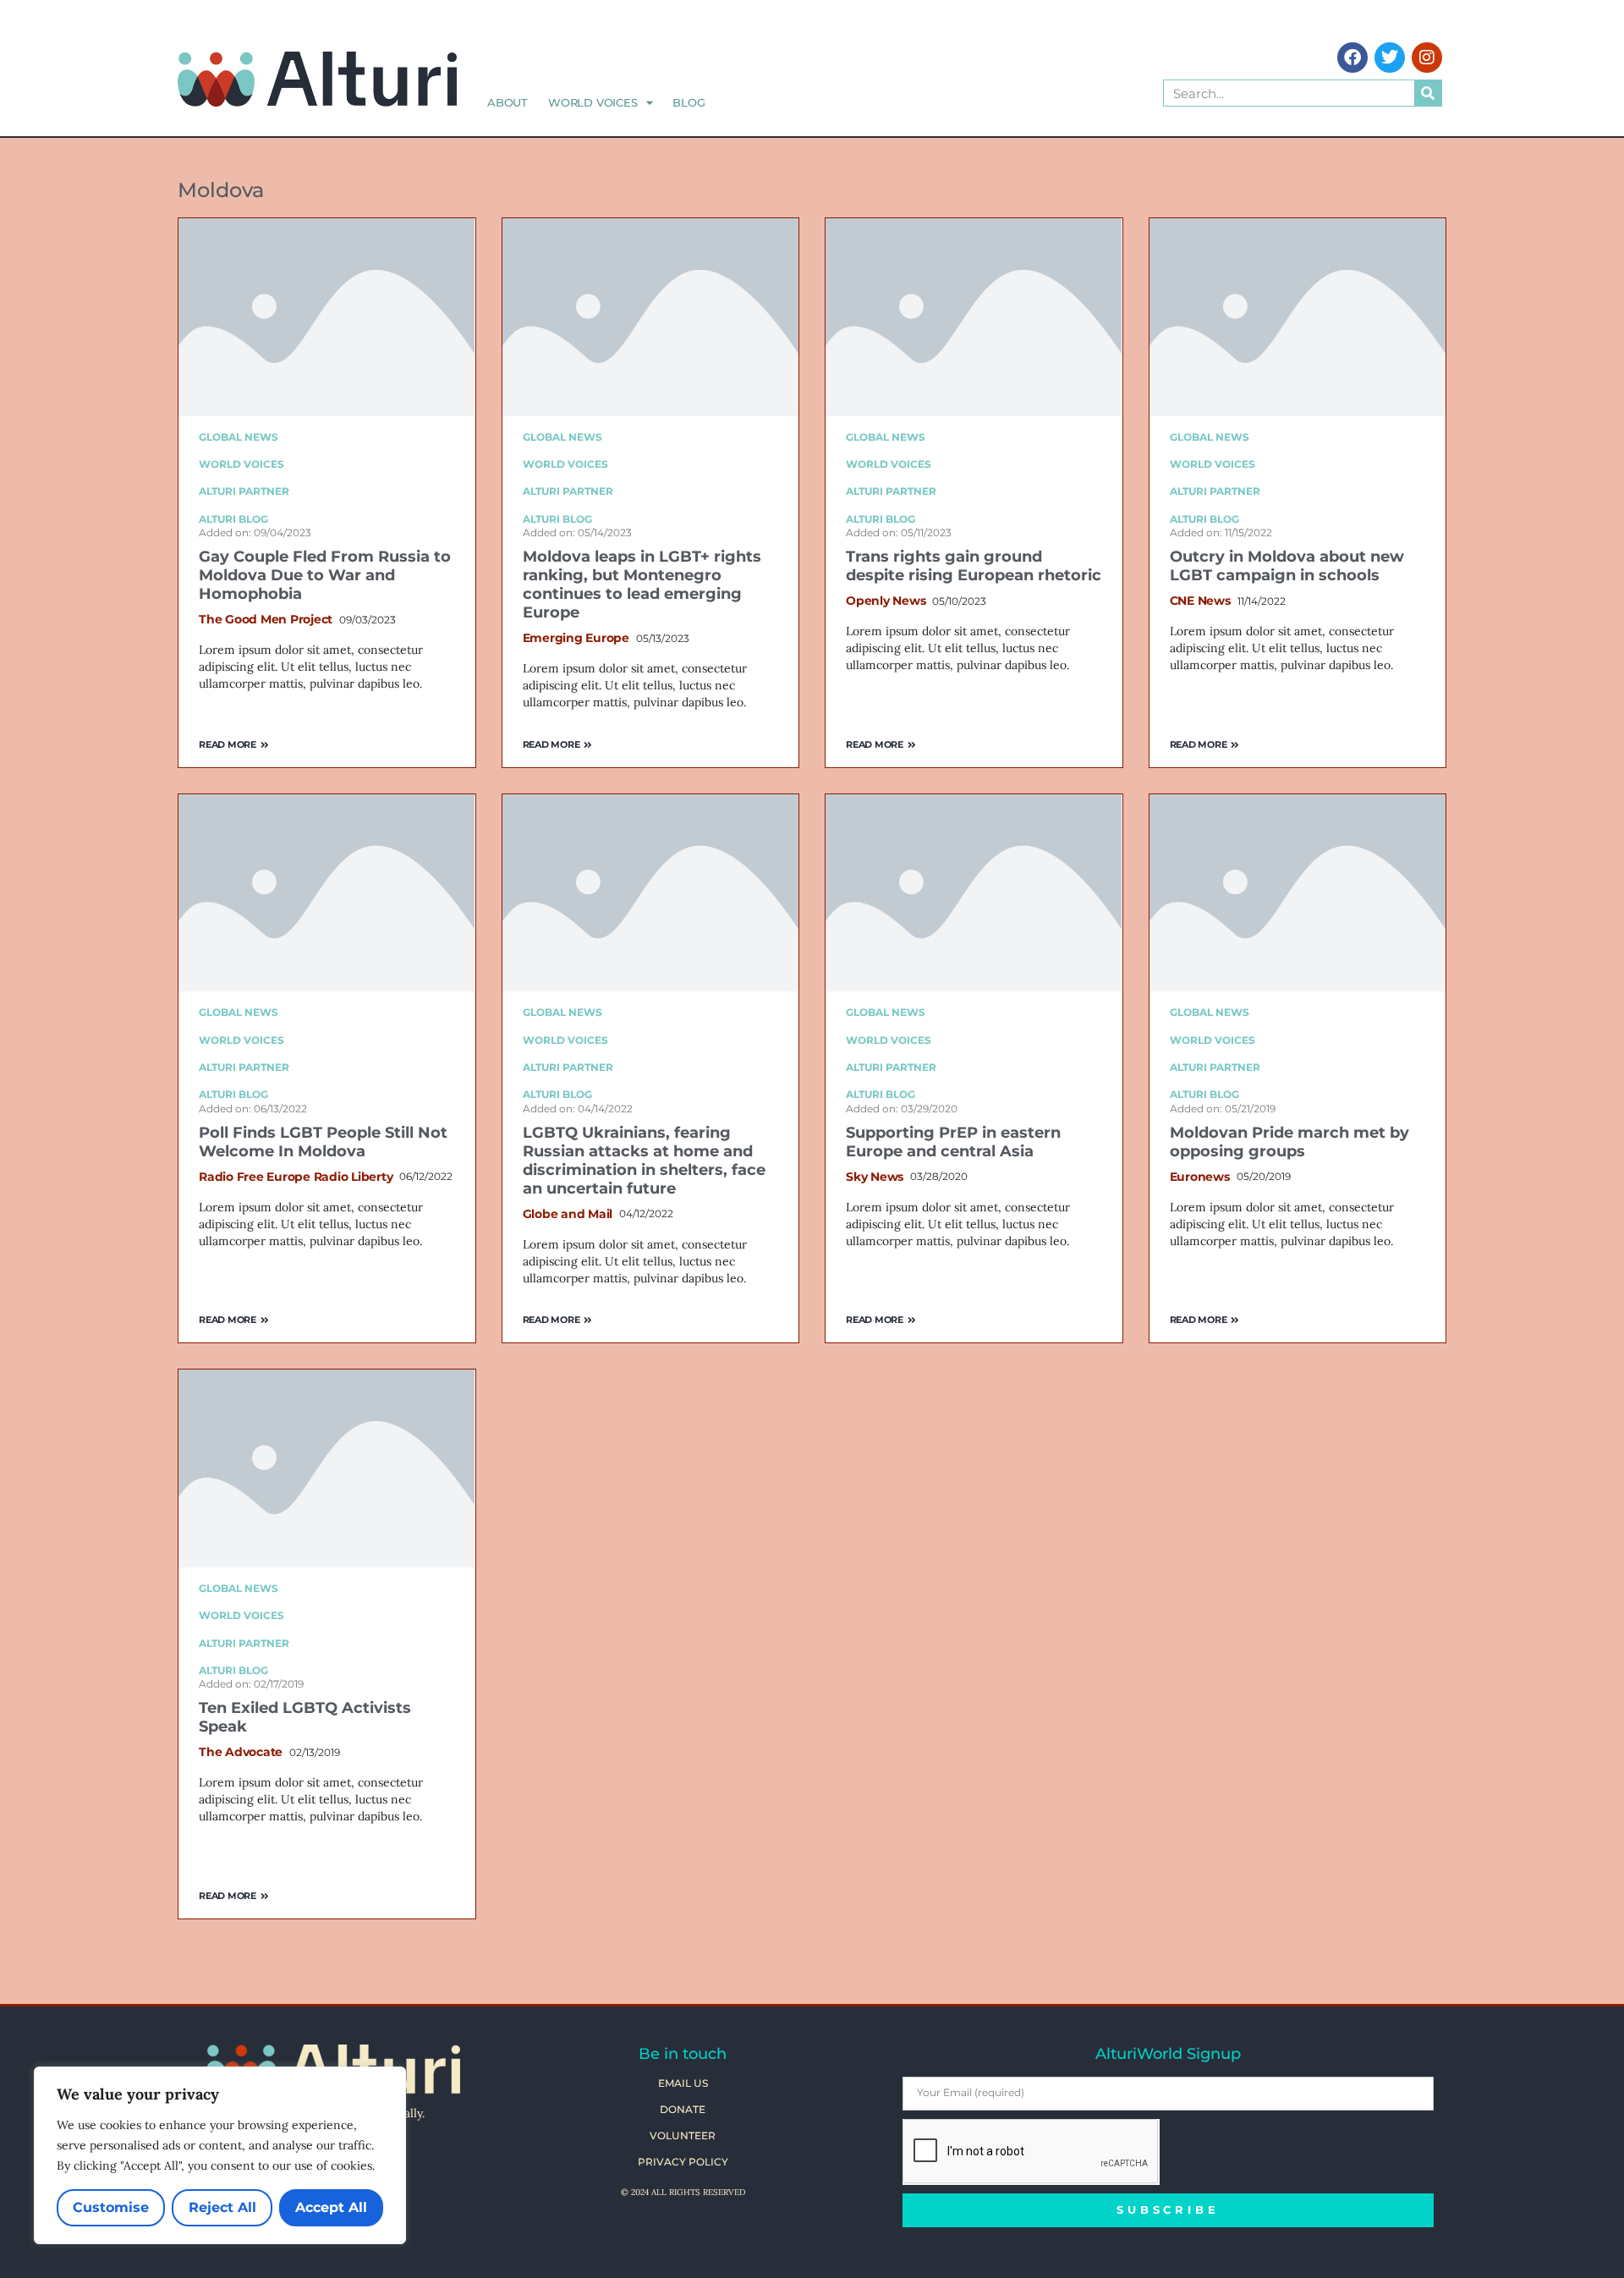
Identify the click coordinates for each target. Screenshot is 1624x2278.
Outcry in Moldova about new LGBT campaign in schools (1287, 566)
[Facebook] (1352, 58)
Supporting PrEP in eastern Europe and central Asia (953, 1142)
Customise (111, 2207)
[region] (220, 2155)
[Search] (1428, 93)
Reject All (222, 2207)
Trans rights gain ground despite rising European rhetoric (974, 566)
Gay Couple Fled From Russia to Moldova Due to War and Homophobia (325, 575)
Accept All (331, 2207)
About (507, 102)
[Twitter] (1390, 58)
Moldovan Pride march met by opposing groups (1289, 1142)
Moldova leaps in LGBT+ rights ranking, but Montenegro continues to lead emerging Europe (642, 585)
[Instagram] (1427, 58)
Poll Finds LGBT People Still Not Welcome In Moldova (323, 1142)
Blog (689, 102)
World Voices (593, 102)
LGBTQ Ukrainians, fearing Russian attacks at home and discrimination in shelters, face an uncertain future (644, 1161)
